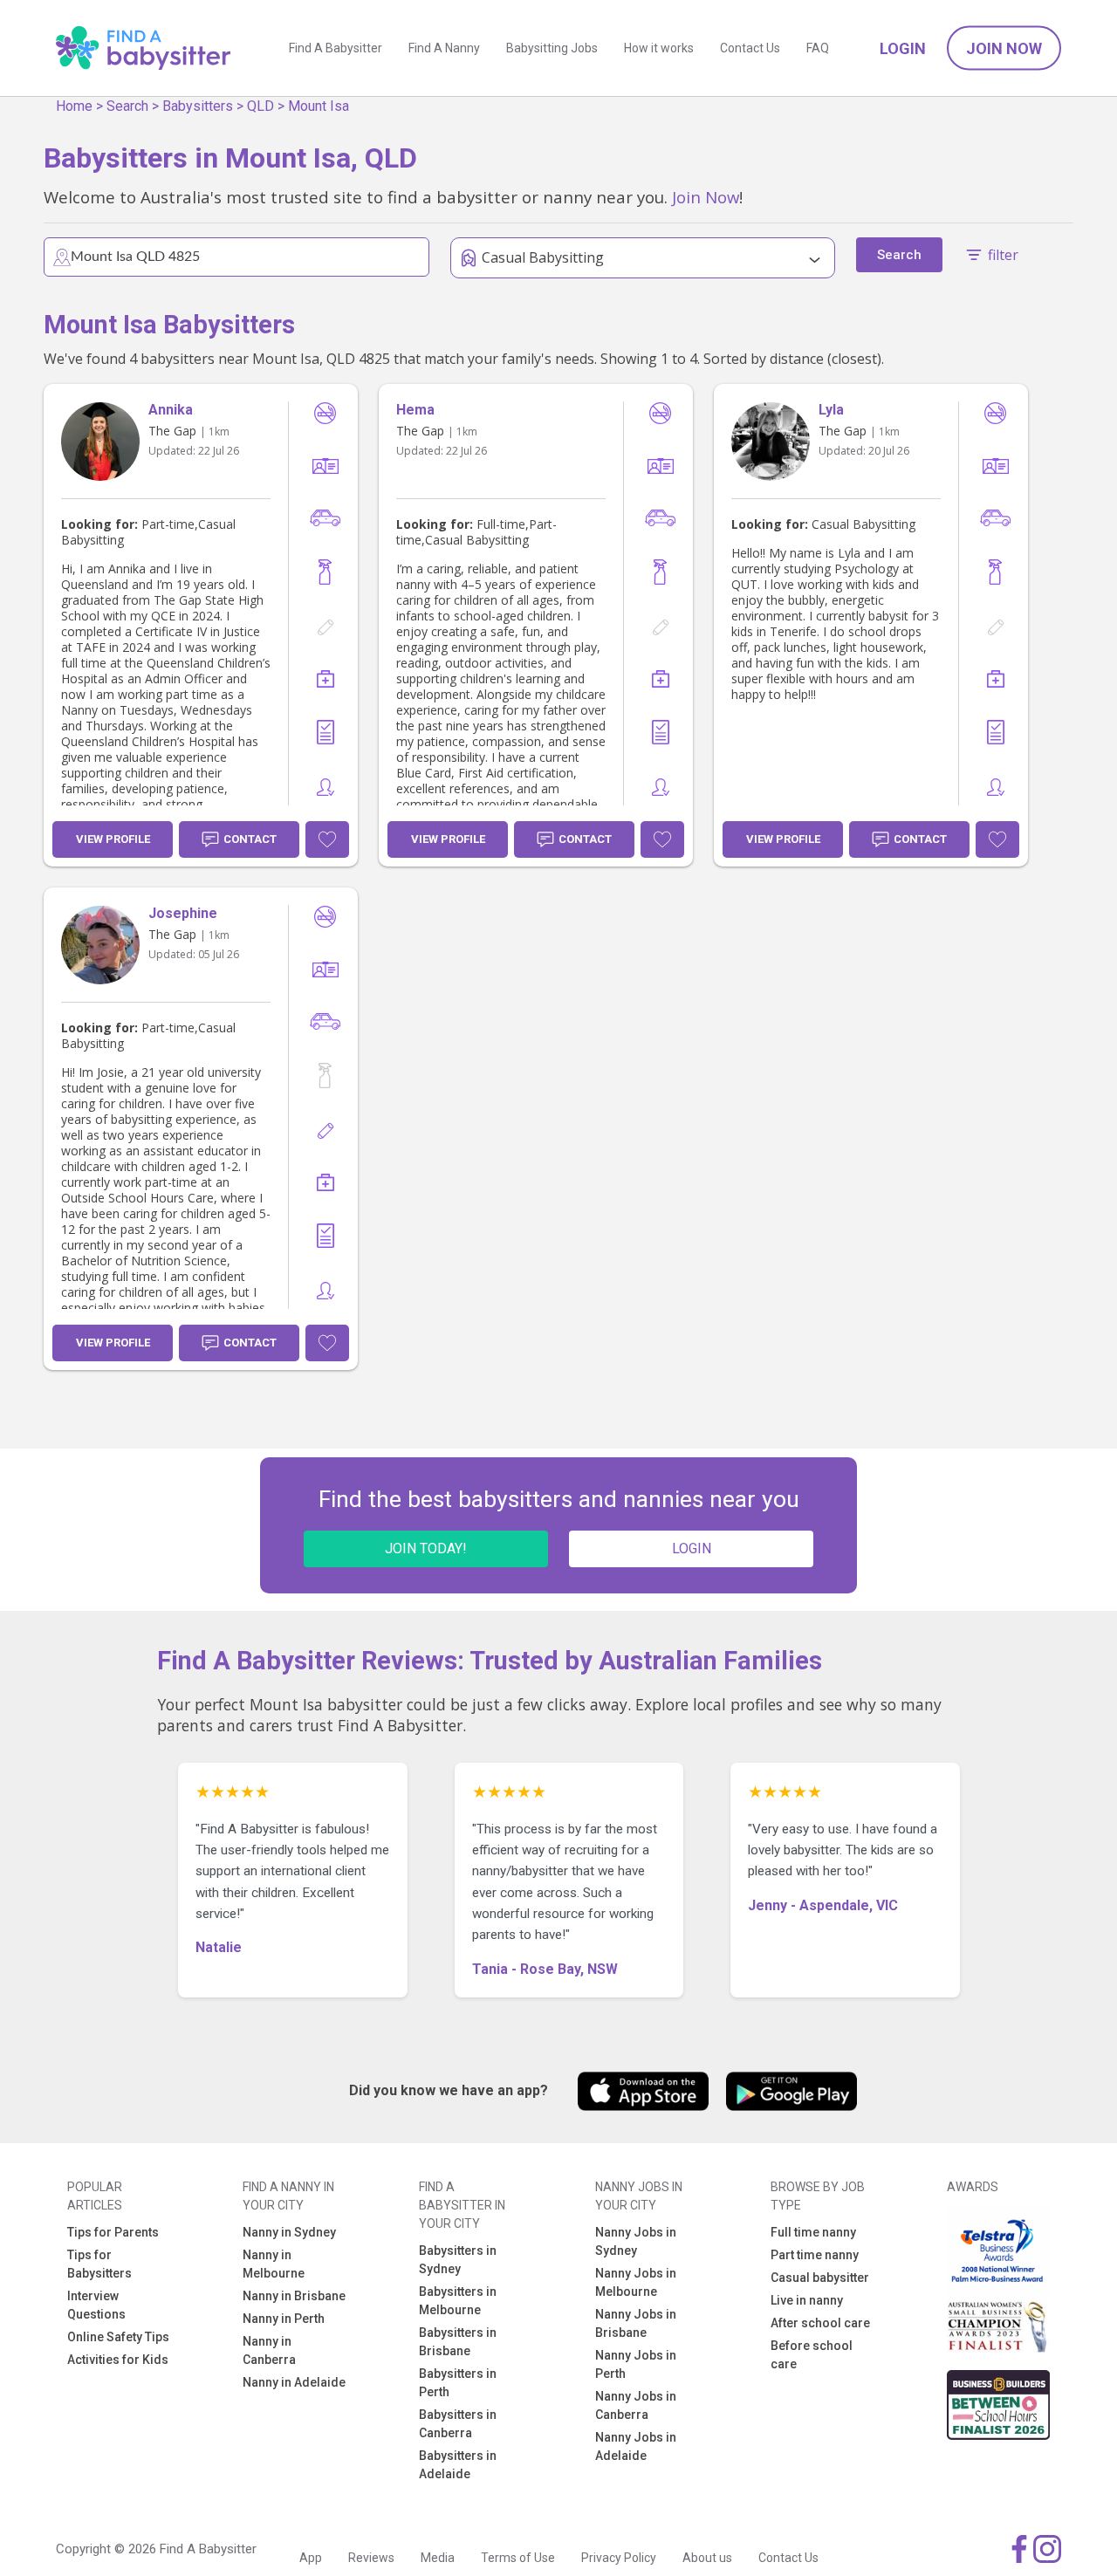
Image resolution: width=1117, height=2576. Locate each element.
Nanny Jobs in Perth (636, 2364)
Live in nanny (807, 2300)
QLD (260, 106)
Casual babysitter (820, 2278)
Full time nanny (813, 2232)
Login (903, 48)
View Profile (113, 839)
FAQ (818, 48)
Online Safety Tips (118, 2337)
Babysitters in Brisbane (458, 2342)
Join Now (1004, 48)
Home (74, 106)
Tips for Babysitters (99, 2264)
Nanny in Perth (284, 2319)
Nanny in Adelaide (294, 2382)
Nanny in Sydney (289, 2232)
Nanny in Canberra (269, 2350)
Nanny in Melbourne (274, 2264)
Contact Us (750, 48)
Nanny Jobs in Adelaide (636, 2446)
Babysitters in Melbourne (458, 2301)
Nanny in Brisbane (294, 2296)
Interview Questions (96, 2305)
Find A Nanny (444, 48)
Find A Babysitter (336, 48)
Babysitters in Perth (458, 2383)
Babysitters (198, 106)
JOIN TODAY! (426, 1548)
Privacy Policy (619, 2558)
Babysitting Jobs (552, 48)
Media (438, 2558)
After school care (820, 2323)
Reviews (371, 2558)
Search (127, 106)
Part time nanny (815, 2255)
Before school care (812, 2355)
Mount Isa (319, 106)
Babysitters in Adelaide (458, 2465)
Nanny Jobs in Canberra (636, 2405)
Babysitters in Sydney (458, 2260)
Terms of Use (518, 2558)
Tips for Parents (113, 2232)
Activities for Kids (118, 2360)
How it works (659, 48)
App (311, 2558)
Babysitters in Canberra (458, 2424)
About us (707, 2558)
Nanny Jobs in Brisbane (636, 2323)
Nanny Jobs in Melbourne (636, 2282)
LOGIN (692, 1548)
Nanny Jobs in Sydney (636, 2241)
